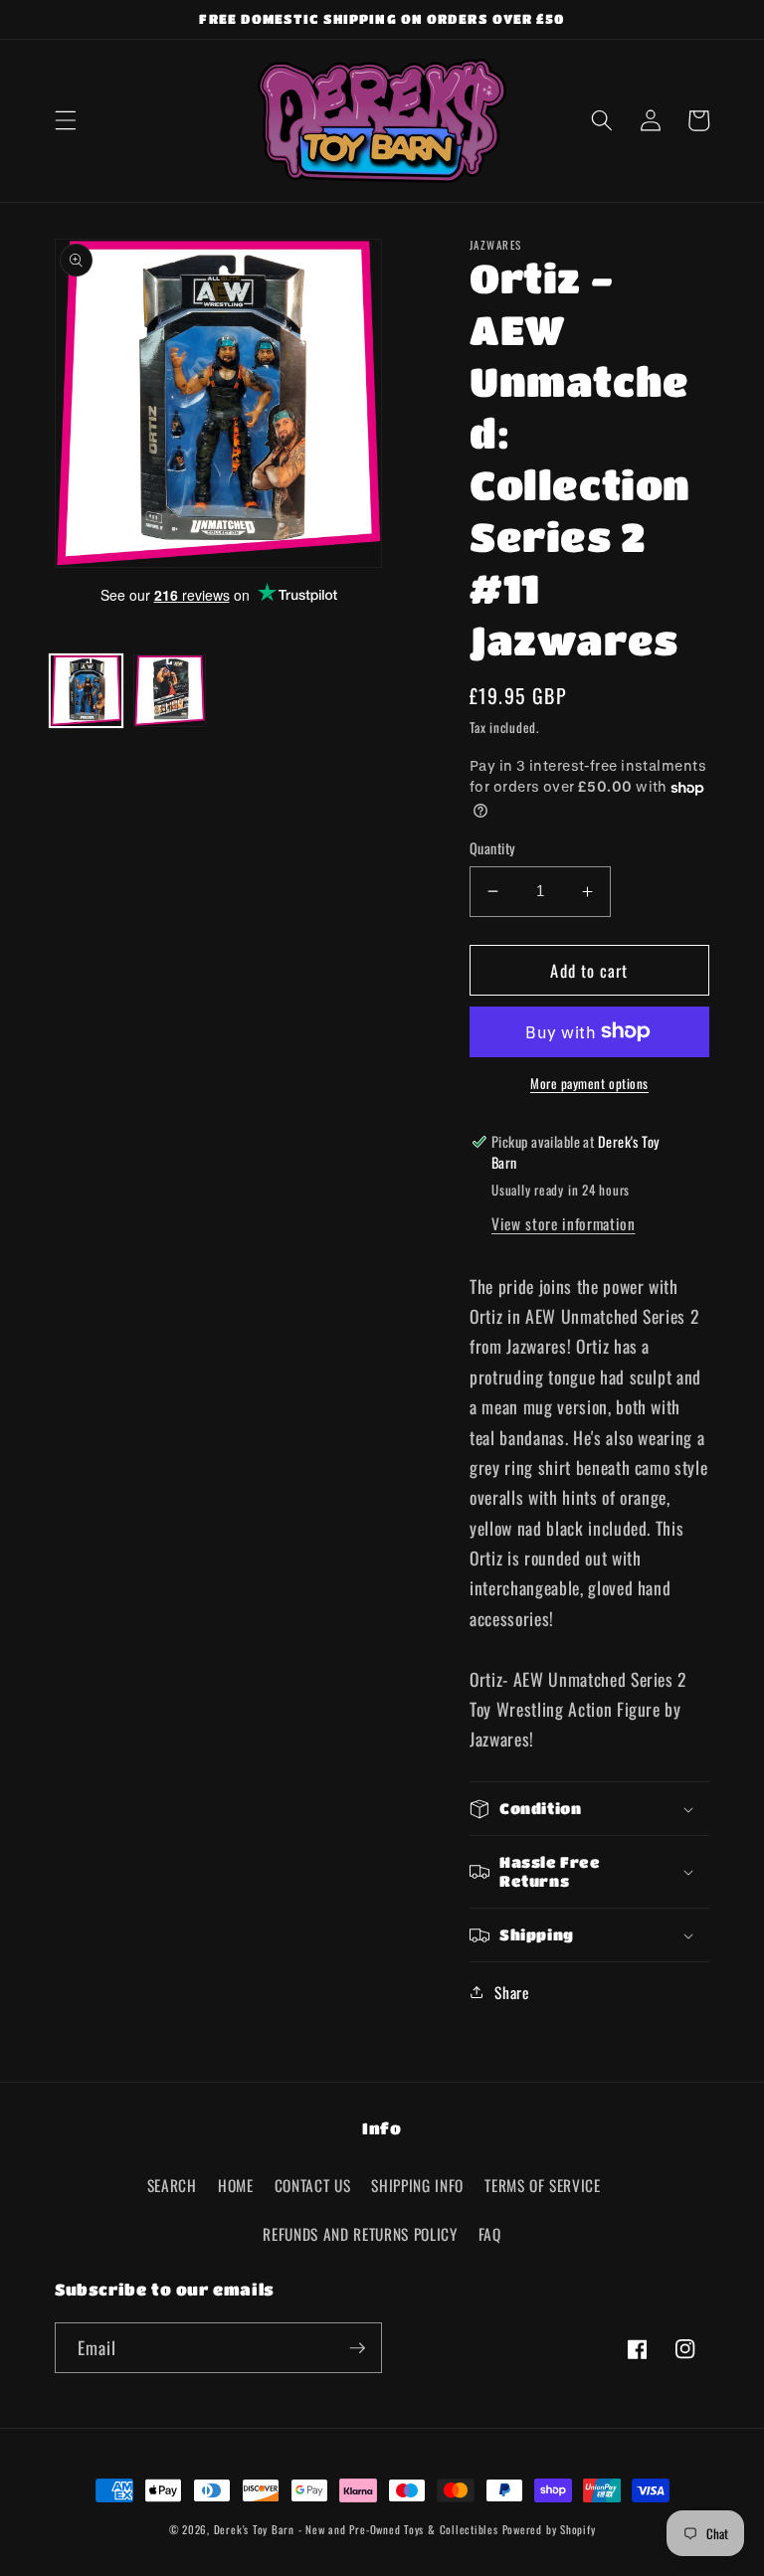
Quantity (493, 848)
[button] (66, 120)
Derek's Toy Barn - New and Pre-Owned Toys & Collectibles (356, 2529)
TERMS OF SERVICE (543, 2185)
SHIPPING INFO (417, 2185)
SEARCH (172, 2185)
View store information (564, 1223)
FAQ (490, 2234)
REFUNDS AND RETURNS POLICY (360, 2234)
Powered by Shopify (549, 2529)
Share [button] (511, 1992)
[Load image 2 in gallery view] (170, 691)
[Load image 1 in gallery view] (86, 691)
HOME (236, 2185)
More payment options (589, 1084)
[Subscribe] (357, 2348)
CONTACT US (313, 2185)
